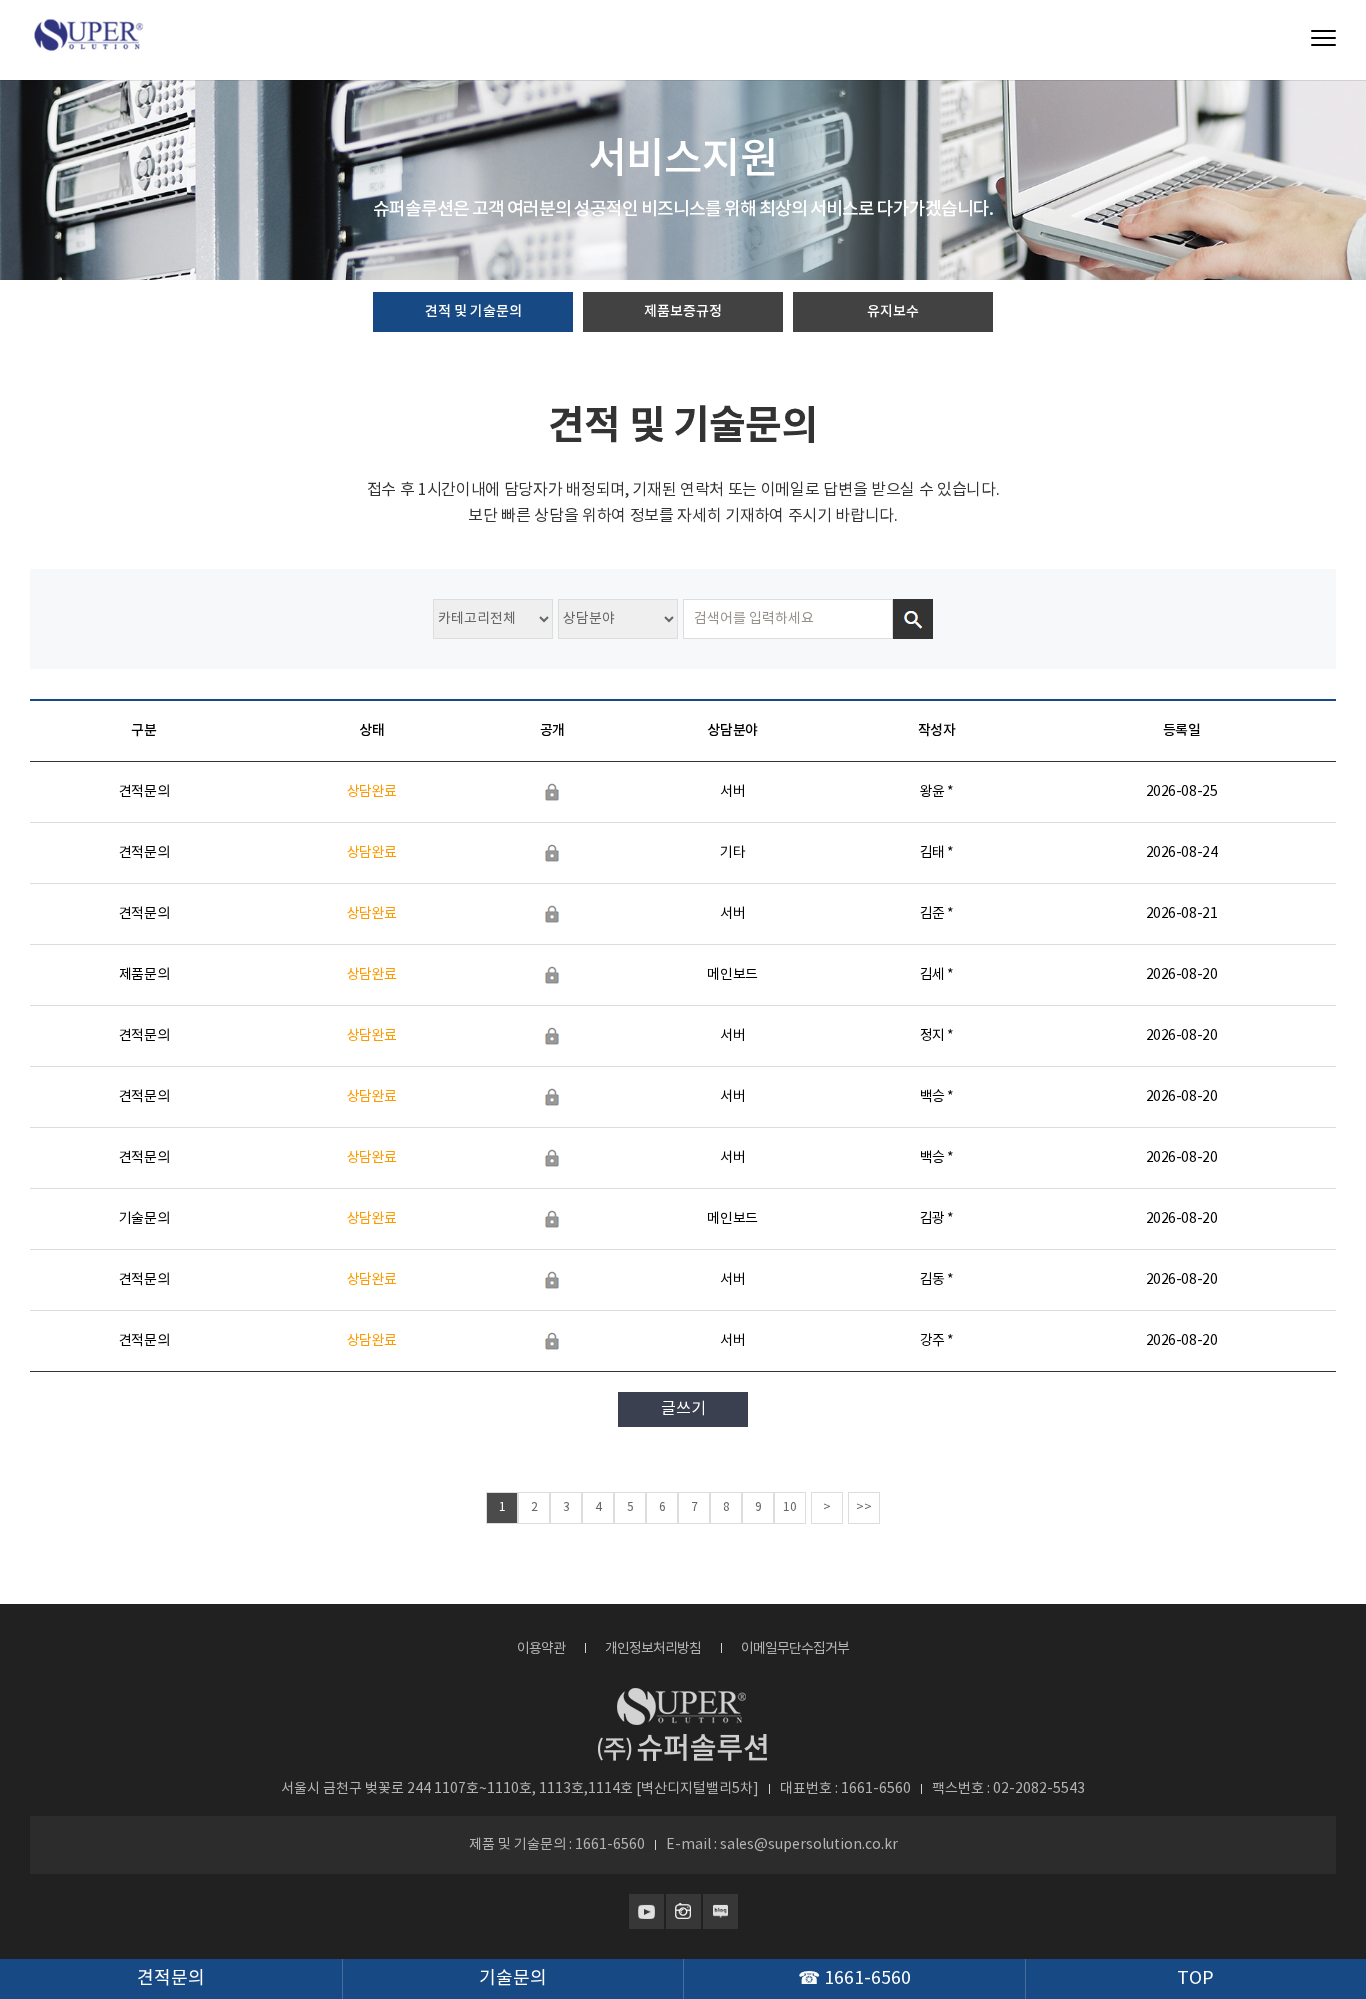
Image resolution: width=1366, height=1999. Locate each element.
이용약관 (541, 1649)
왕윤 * (937, 792)
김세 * (937, 975)
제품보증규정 (683, 311)
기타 (732, 853)
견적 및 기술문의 (473, 311)
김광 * (937, 1219)
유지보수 (893, 311)
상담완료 (372, 792)
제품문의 (144, 975)
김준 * (937, 914)
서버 (732, 792)
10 (790, 1507)
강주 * (937, 1341)
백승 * (937, 1097)
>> (864, 1507)
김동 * (937, 1280)
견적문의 (144, 792)
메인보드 (732, 975)
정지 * (937, 1036)
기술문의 (144, 1219)
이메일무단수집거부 (795, 1649)
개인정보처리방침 (653, 1649)
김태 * (937, 853)
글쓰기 (683, 1409)
